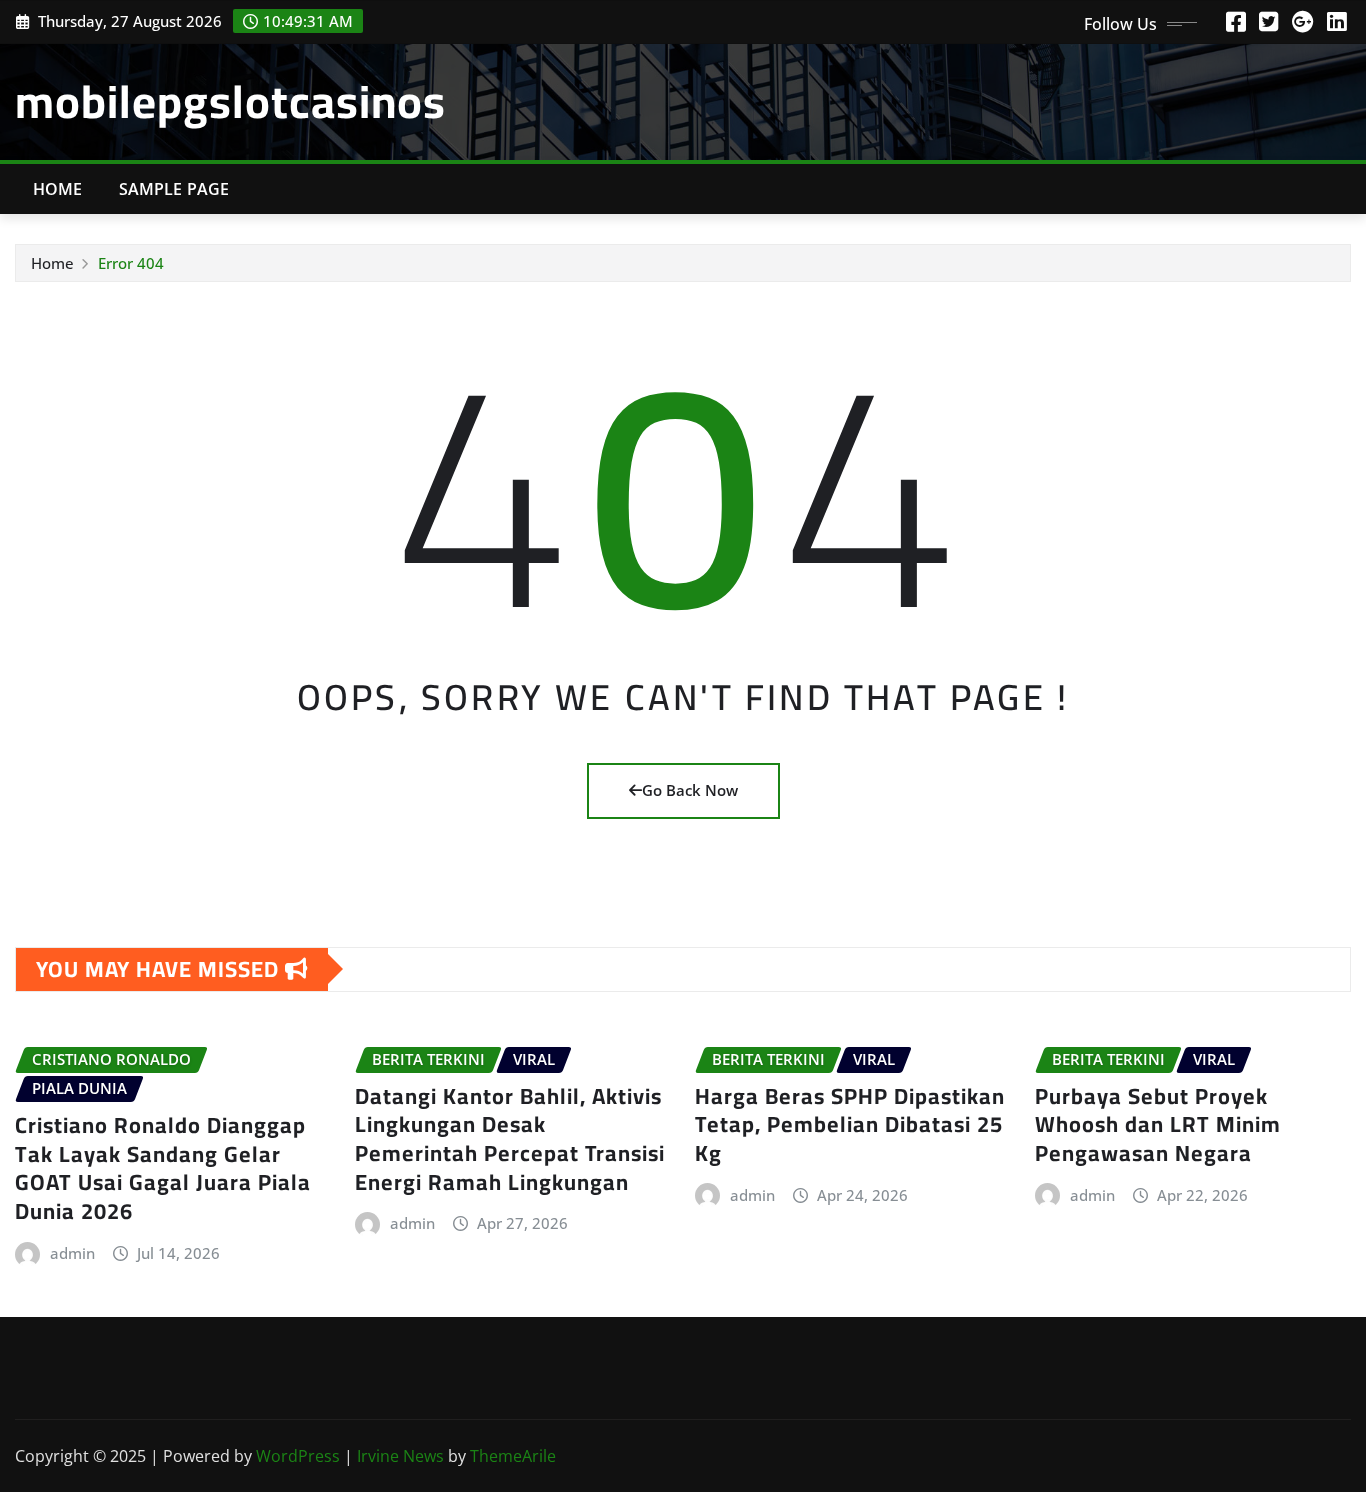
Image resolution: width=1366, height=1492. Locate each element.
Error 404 (131, 263)
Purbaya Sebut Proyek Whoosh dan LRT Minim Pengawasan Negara (1158, 1124)
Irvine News (400, 1456)
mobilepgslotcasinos (230, 101)
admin (72, 1253)
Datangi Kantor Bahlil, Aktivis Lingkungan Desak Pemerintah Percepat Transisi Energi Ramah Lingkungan (510, 1139)
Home (58, 189)
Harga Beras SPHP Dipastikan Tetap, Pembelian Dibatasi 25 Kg (850, 1124)
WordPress (298, 1456)
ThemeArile (513, 1456)
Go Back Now (690, 790)
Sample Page (174, 189)
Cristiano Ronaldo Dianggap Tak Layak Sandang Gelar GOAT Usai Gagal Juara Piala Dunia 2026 (163, 1168)
